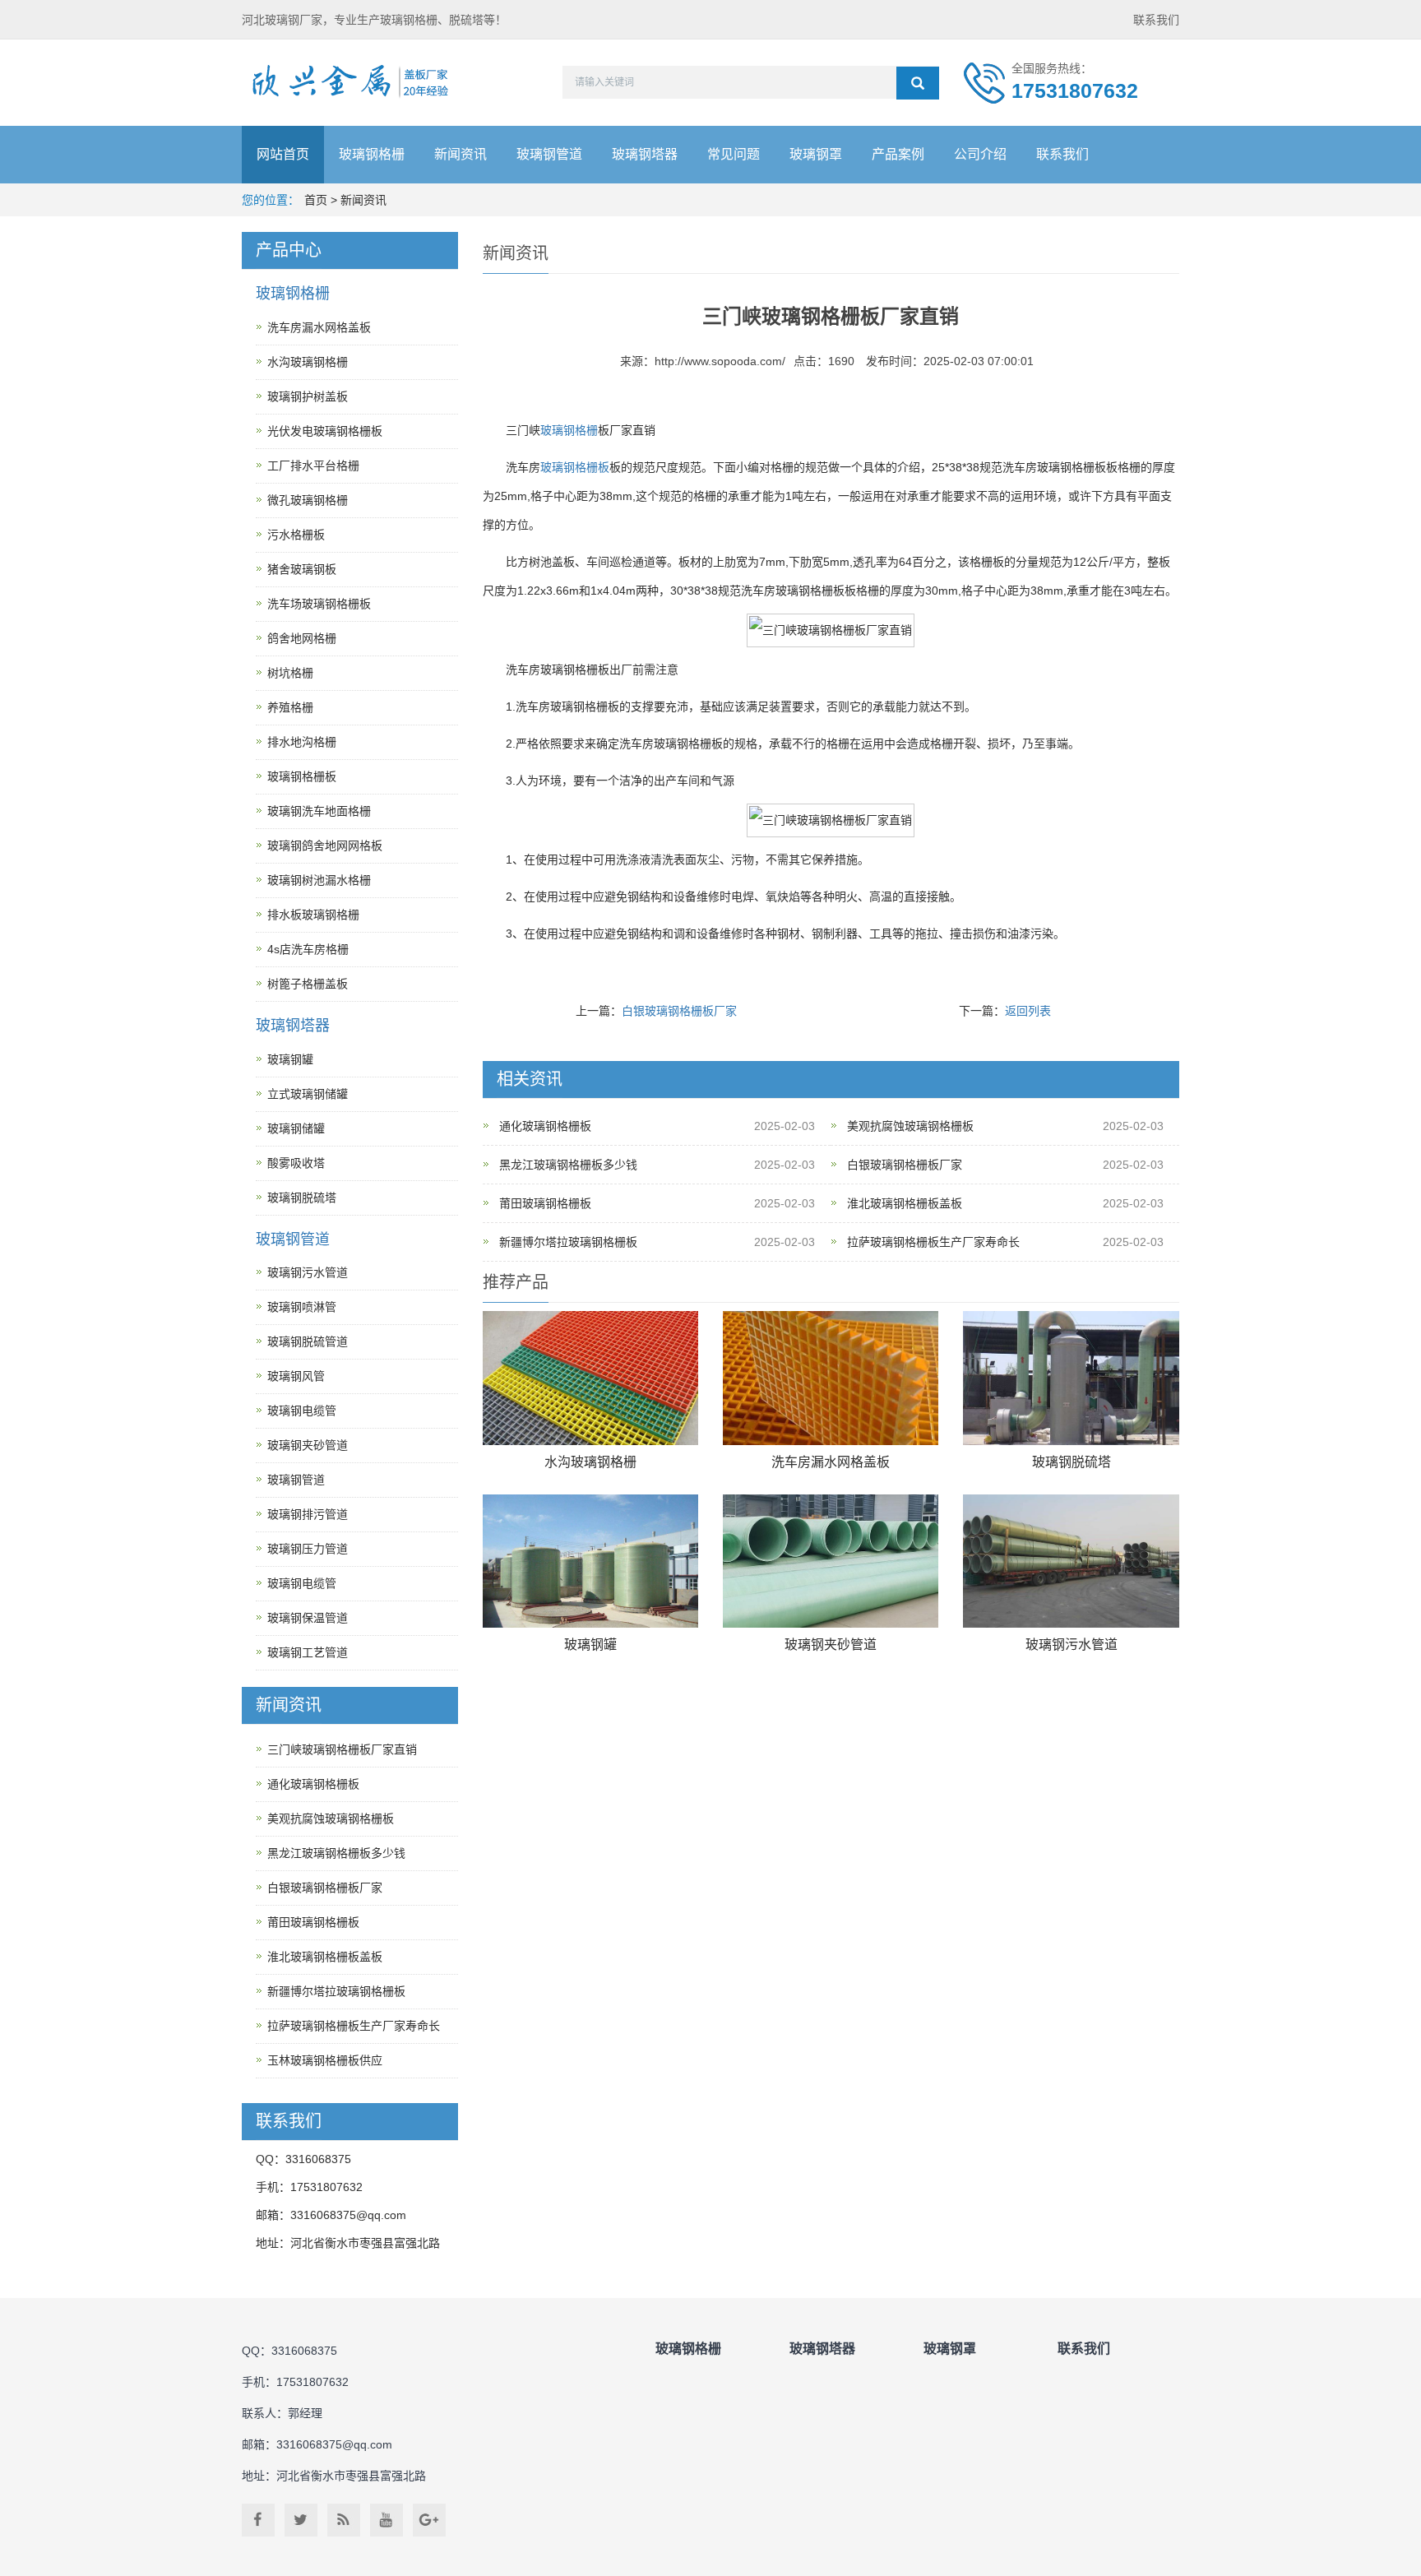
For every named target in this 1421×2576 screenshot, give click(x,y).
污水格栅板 (296, 535)
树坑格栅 (290, 673)
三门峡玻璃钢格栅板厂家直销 (342, 1749)
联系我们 (1156, 20)
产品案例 (898, 154)
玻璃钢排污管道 (308, 1514)
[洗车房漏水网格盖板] (831, 1378)
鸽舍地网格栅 (302, 638)
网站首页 (283, 154)
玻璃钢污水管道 (1072, 1645)
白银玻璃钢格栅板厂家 (679, 1011)
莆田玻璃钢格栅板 (545, 1203)
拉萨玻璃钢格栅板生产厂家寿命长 (933, 1242)
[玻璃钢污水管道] (1071, 1561)
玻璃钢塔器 (645, 154)
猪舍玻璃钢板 (302, 569)
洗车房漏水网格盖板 (831, 1462)
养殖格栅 (290, 707)
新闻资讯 (461, 154)
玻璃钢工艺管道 (308, 1652)
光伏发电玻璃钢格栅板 (325, 431)
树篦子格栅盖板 (308, 984)
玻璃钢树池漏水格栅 (319, 880)
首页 (316, 200)
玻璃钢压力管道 (308, 1549)
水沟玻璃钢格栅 (590, 1462)
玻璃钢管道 (549, 154)
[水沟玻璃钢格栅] (590, 1378)
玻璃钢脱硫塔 (1072, 1462)
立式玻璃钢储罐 (308, 1094)
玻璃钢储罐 (296, 1128)
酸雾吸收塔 (296, 1163)
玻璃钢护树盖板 (308, 396)
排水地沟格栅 (302, 742)
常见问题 (734, 154)
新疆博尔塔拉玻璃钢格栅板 (568, 1242)
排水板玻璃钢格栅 (313, 915)
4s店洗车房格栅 (308, 949)
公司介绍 (980, 154)
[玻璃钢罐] (590, 1561)
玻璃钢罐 (590, 1645)
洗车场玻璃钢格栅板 (319, 604)
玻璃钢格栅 (372, 154)
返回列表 (1028, 1011)
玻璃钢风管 (296, 1376)
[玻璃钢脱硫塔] (1071, 1378)
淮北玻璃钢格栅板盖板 (905, 1203)
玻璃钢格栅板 (575, 467)
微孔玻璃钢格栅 (308, 500)
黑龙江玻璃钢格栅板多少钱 (568, 1165)
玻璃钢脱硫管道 (308, 1341)
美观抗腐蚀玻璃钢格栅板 (910, 1126)
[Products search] (918, 83)
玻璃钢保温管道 (308, 1618)
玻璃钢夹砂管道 (831, 1645)
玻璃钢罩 (816, 154)
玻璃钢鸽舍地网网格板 (325, 846)
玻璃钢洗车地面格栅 (319, 811)
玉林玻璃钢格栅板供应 (325, 2060)
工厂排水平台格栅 (313, 466)
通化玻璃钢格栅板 (545, 1126)
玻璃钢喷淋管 (302, 1307)
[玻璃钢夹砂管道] (831, 1561)
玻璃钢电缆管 (302, 1411)
